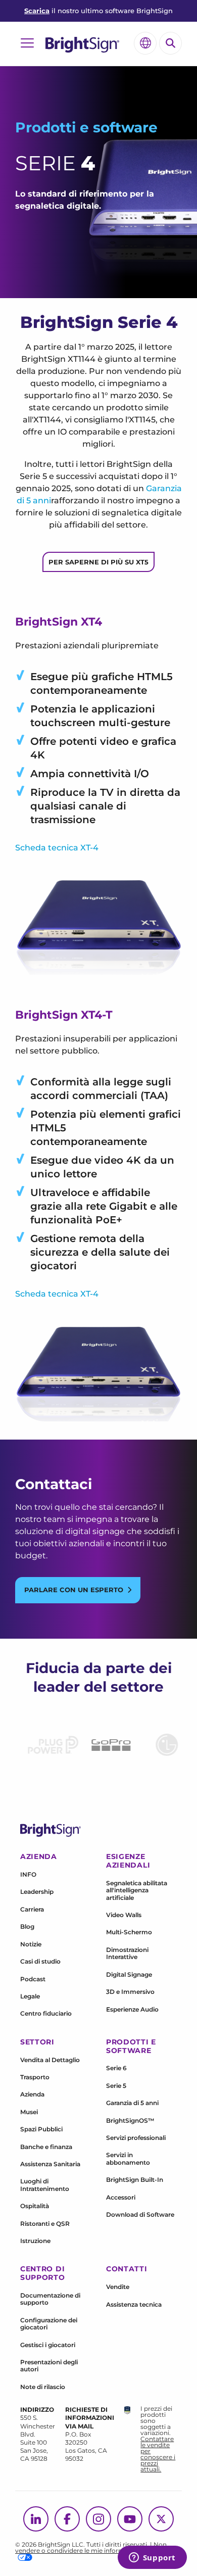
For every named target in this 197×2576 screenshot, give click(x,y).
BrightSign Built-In (135, 2180)
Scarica (37, 11)
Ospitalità (35, 2206)
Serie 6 (116, 2068)
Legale (30, 1996)
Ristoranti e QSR (45, 2224)
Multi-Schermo (129, 1932)
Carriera (32, 1909)
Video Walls (124, 1915)
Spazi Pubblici (41, 2129)
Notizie (31, 1944)
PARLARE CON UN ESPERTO (74, 1590)
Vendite (118, 2287)
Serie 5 (116, 2086)
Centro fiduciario (46, 2013)
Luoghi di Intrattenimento (45, 2185)
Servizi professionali (136, 2138)
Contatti (127, 2269)
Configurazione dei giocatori (49, 2324)
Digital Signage (129, 1974)
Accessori (121, 2197)
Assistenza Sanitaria (50, 2164)
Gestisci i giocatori (48, 2345)
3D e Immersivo (130, 1992)
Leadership (37, 1892)
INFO (28, 1874)
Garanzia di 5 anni (132, 2103)
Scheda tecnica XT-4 (57, 848)
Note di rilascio (43, 2387)
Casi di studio (40, 1961)
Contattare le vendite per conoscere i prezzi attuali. (158, 2454)
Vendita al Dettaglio (50, 2060)
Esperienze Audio (132, 2009)
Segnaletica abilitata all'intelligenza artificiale (137, 1890)
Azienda (32, 2094)
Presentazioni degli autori (49, 2366)
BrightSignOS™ (130, 2120)
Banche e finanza (46, 2147)
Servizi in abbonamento (128, 2158)
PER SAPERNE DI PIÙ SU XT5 (98, 562)
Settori (37, 2042)
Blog (27, 1926)
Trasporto (35, 2077)
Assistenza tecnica (134, 2304)
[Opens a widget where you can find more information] (152, 2558)
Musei (29, 2112)
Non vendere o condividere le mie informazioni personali (93, 2547)
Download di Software (140, 2214)
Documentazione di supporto (50, 2299)
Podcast (33, 1979)
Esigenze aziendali (128, 1861)
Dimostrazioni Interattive (127, 1953)
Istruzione (35, 2241)
